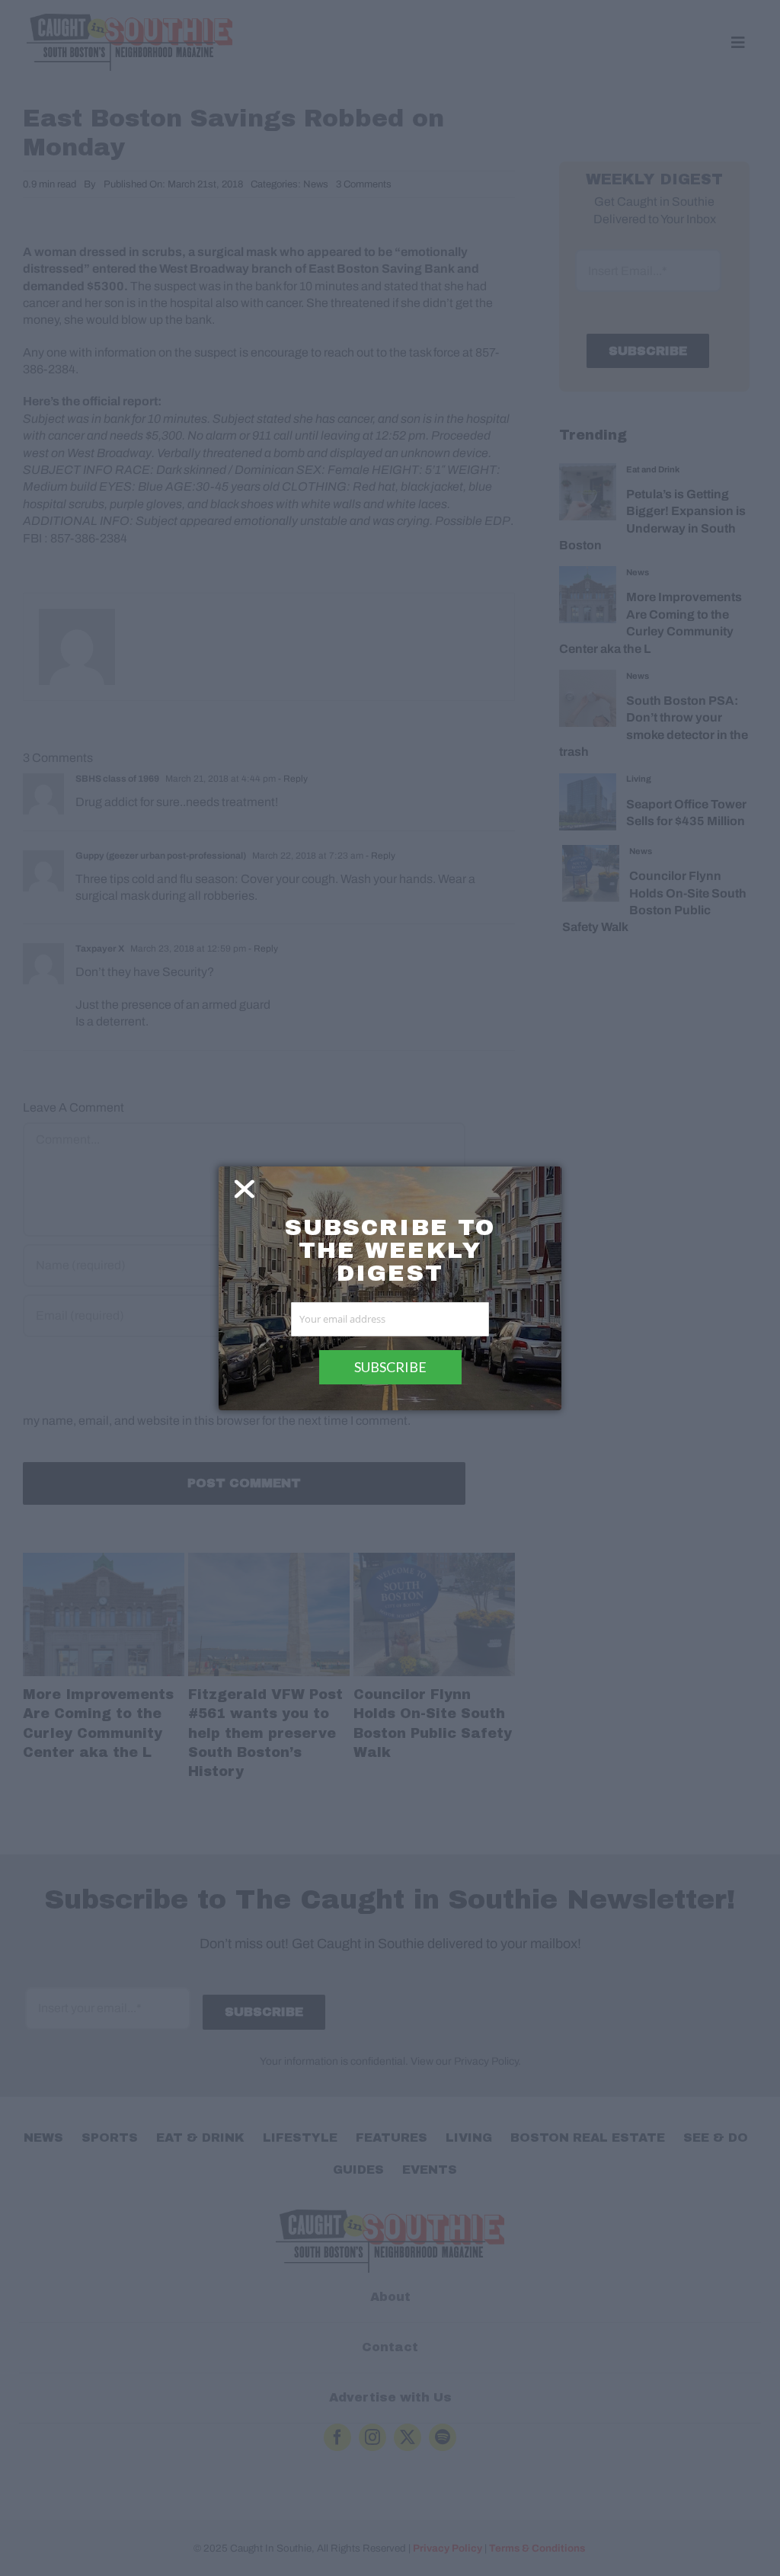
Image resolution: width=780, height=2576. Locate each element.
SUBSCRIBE (390, 1367)
